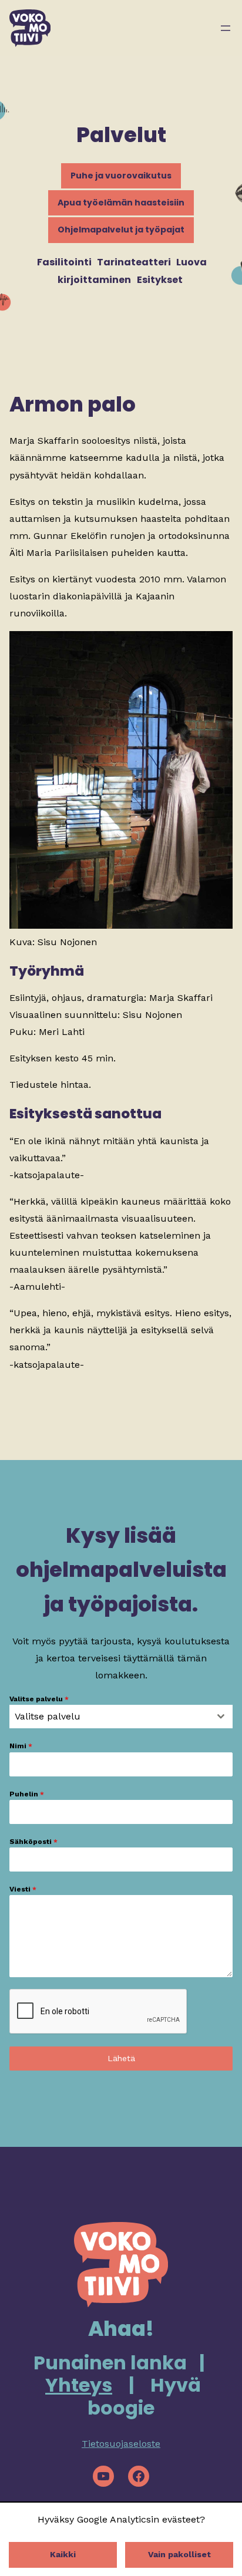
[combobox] (121, 1717)
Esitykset (160, 280)
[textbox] (110, 1717)
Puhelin (27, 1794)
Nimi (21, 1746)
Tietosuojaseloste (121, 2444)
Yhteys (79, 2385)
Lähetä (121, 2058)
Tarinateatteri (134, 262)
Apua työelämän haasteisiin (121, 203)
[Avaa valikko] (226, 28)
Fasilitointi (64, 262)
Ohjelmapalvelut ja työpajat (121, 230)
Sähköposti (33, 1842)
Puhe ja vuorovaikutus (121, 176)
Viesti (23, 1889)
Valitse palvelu (39, 1699)
